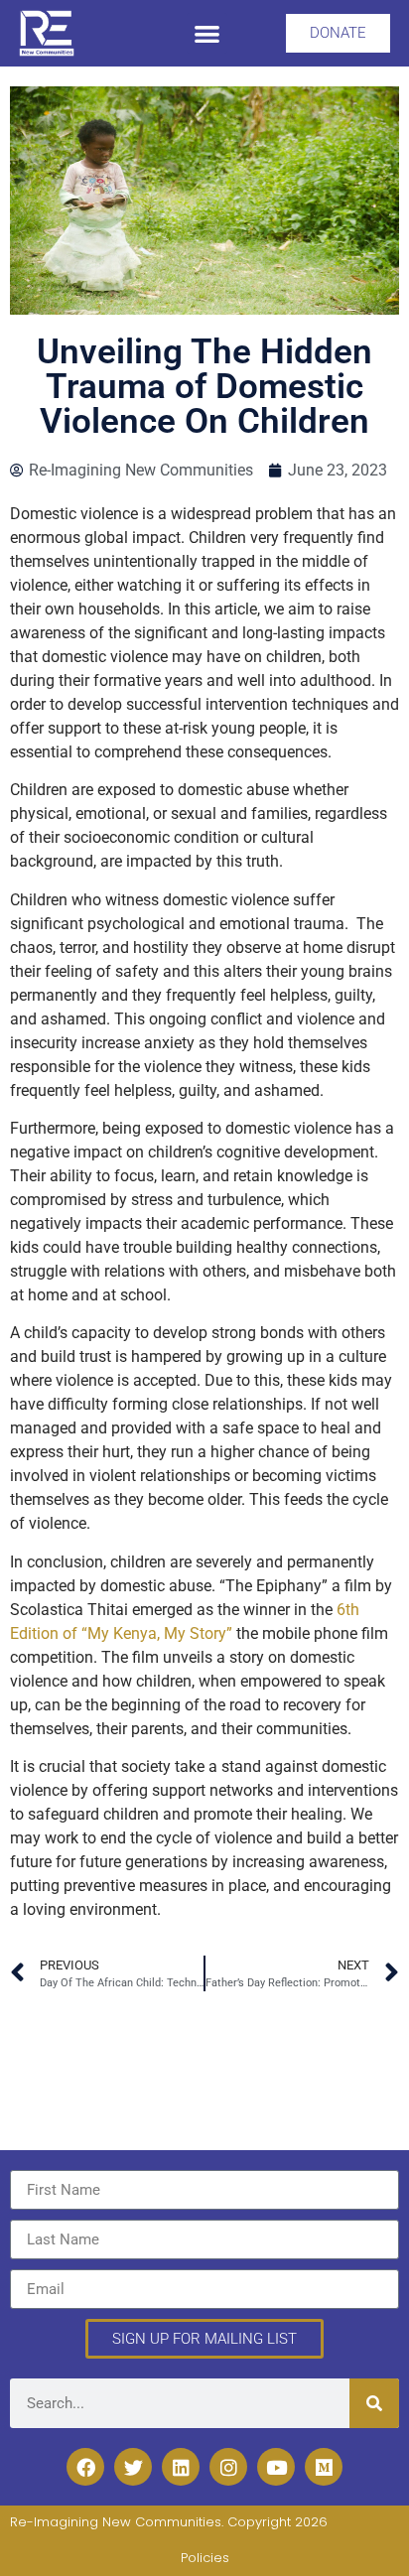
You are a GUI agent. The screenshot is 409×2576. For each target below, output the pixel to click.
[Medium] (324, 2467)
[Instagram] (228, 2467)
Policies (205, 2558)
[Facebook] (85, 2467)
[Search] (374, 2403)
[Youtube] (276, 2467)
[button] (207, 33)
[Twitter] (133, 2467)
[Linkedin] (181, 2467)
